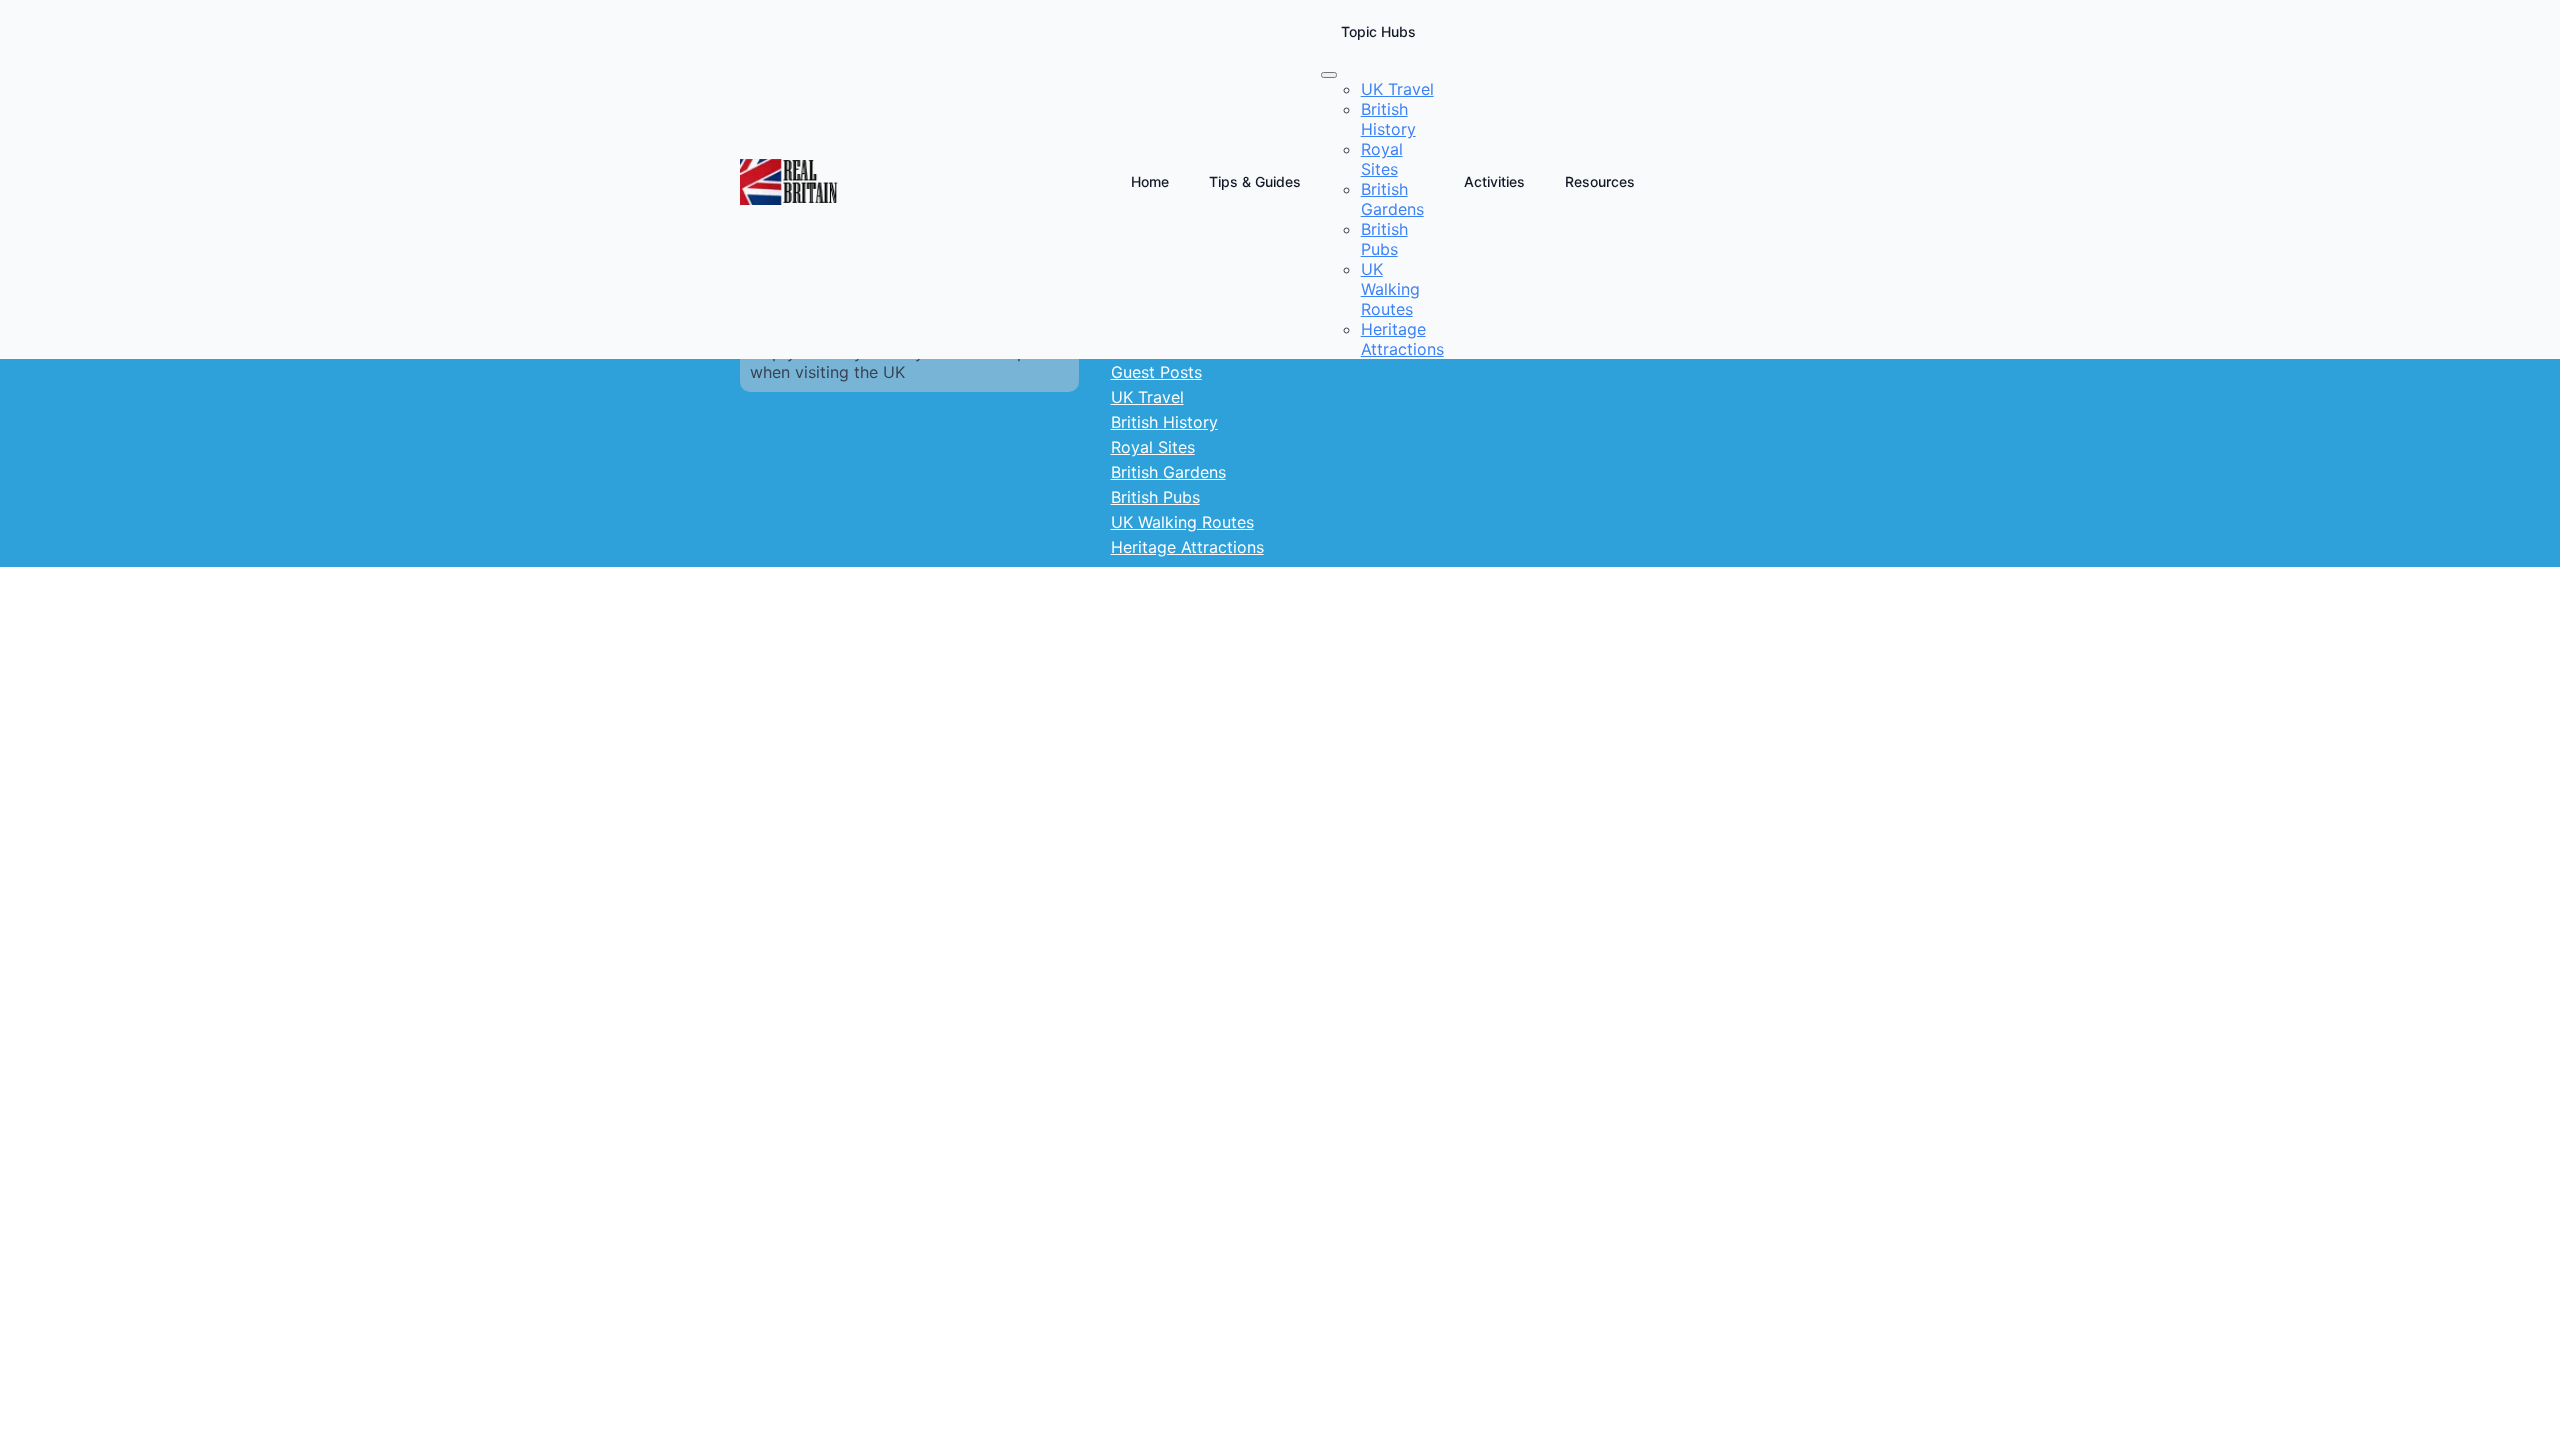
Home (1150, 181)
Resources (1600, 181)
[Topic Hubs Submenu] (1329, 75)
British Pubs (1155, 497)
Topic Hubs (1378, 31)
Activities (1494, 181)
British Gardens (1168, 472)
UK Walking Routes (1182, 522)
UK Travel (1147, 397)
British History (1164, 422)
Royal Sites (1153, 447)
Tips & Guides (1255, 181)
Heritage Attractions (1187, 547)
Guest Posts (1156, 372)
